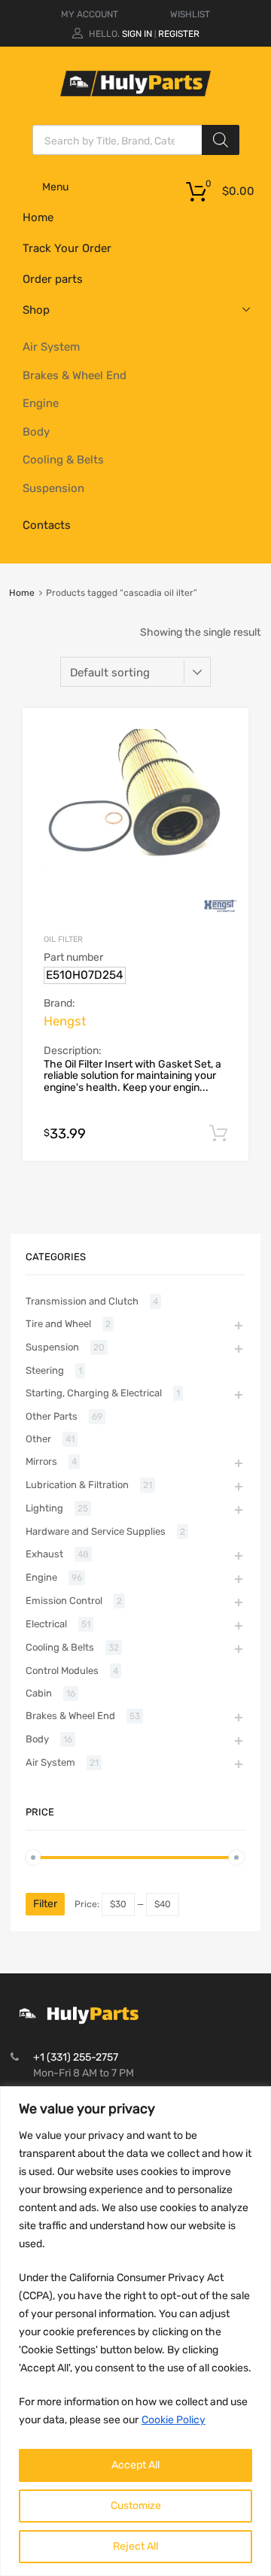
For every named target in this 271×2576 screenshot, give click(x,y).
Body (36, 432)
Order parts (53, 279)
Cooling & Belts (63, 460)
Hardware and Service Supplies (96, 1531)
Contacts (47, 525)
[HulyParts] (135, 93)
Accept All (135, 2465)
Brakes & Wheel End (75, 375)
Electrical (46, 1624)
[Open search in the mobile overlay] (136, 140)
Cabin (39, 1693)
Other (38, 1439)
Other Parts (52, 1416)
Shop (36, 310)
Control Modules (62, 1671)
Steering (45, 1370)
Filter (45, 1904)
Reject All (135, 2546)
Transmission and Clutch (82, 1301)
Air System (51, 347)
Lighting (44, 1508)
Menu (55, 187)
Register (179, 34)
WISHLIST (190, 14)
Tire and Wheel (58, 1324)
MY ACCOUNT (90, 14)
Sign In (137, 34)
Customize (136, 2506)
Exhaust (44, 1554)
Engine (41, 403)
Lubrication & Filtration (77, 1485)
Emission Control (64, 1601)
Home (38, 217)
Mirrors (41, 1461)
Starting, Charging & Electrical (94, 1393)
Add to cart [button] (218, 1134)
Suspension (53, 488)
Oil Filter (63, 939)
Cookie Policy (174, 2420)
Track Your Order (67, 248)
